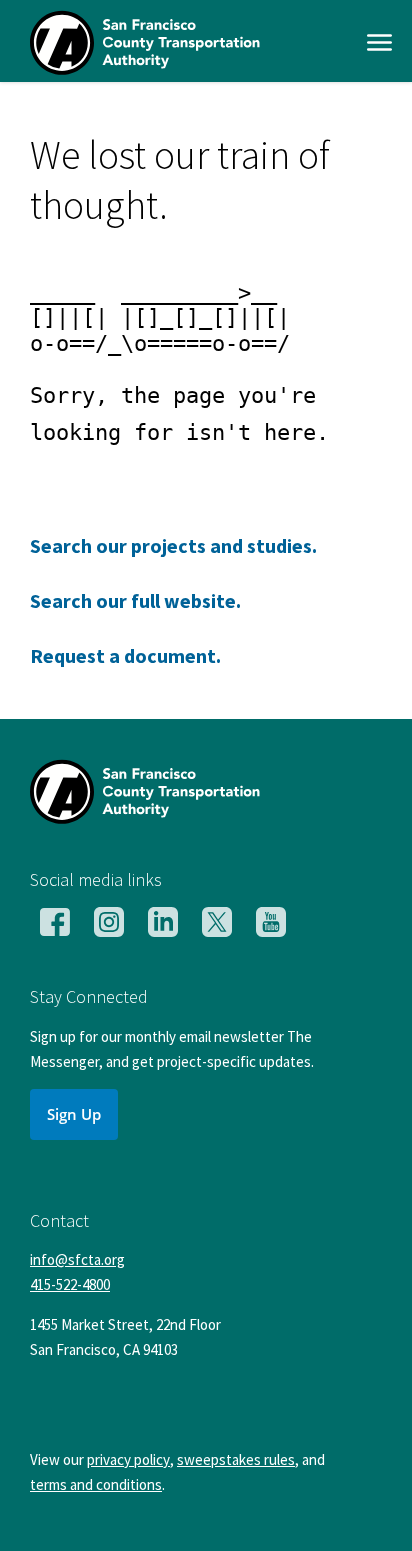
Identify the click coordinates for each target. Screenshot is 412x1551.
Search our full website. (135, 600)
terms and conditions (96, 1484)
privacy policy (128, 1459)
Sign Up (74, 1114)
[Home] (145, 68)
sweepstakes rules (236, 1459)
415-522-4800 (70, 1284)
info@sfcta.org (77, 1259)
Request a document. (125, 655)
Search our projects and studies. (173, 545)
